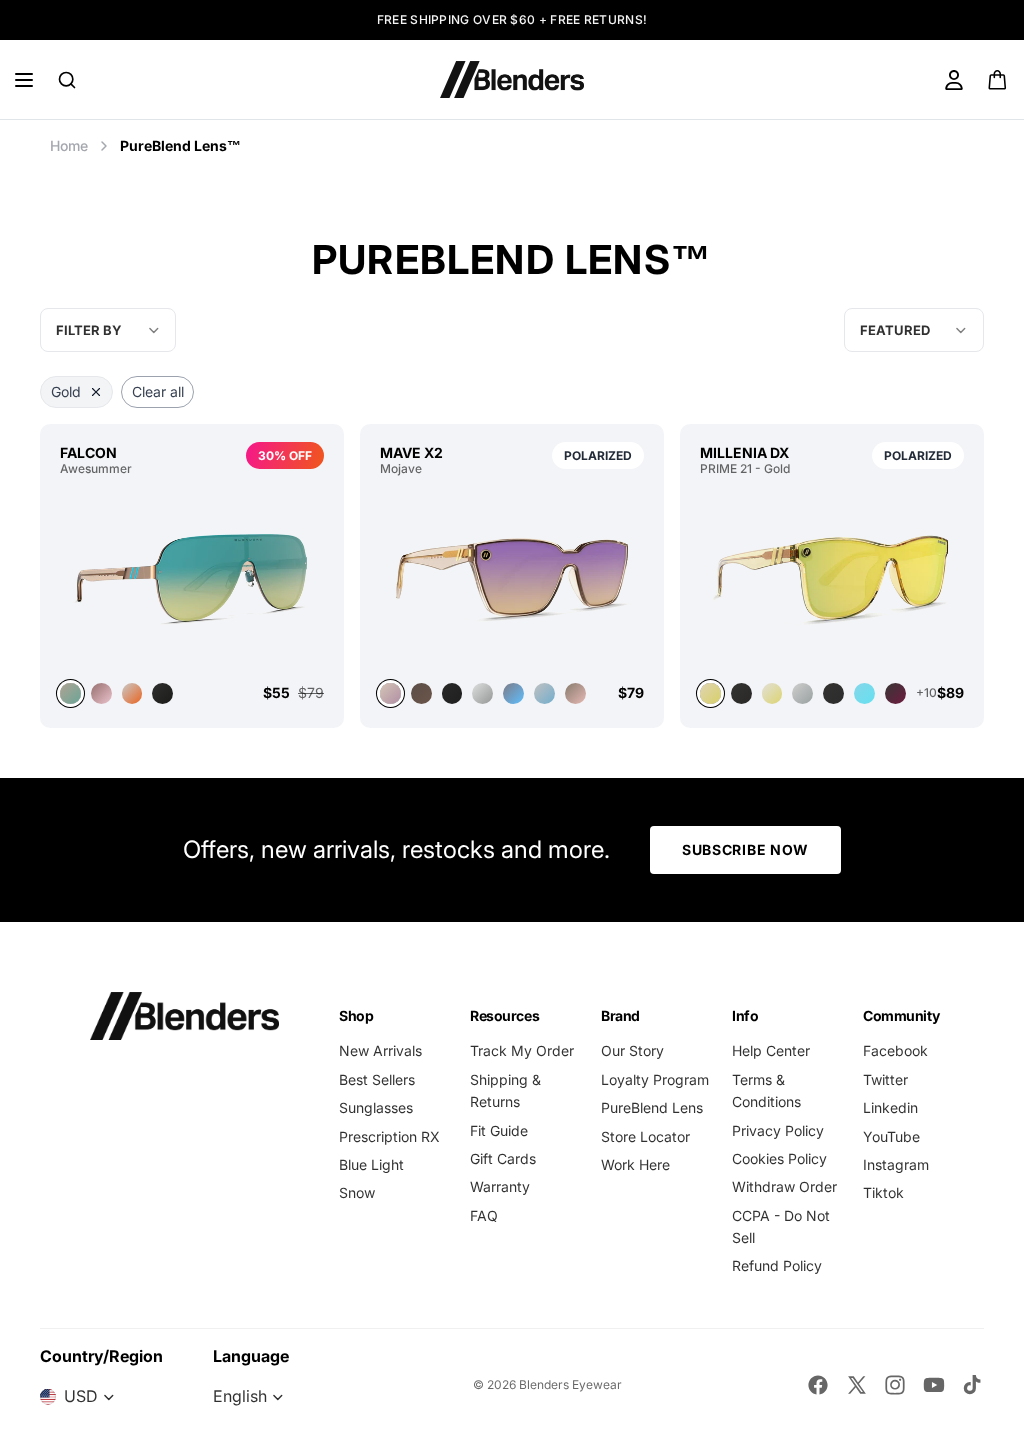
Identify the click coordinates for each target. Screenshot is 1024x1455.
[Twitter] (857, 1385)
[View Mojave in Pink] (575, 693)
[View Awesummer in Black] (162, 693)
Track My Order (522, 1050)
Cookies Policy (779, 1158)
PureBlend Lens (652, 1107)
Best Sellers (377, 1079)
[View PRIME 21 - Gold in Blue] (864, 693)
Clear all (158, 391)
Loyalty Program (655, 1079)
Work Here (635, 1164)
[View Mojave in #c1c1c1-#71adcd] (544, 693)
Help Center (771, 1050)
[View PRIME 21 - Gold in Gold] (832, 577)
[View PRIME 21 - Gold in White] (772, 693)
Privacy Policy (778, 1130)
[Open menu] (24, 80)
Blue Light (371, 1164)
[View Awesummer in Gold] (192, 577)
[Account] (954, 80)
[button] (914, 330)
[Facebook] (818, 1385)
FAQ (484, 1215)
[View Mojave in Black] (452, 693)
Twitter (885, 1079)
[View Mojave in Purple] (512, 577)
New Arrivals (380, 1050)
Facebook (895, 1050)
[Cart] (998, 80)
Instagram (896, 1164)
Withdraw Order (784, 1186)
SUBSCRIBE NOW (745, 849)
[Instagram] (895, 1385)
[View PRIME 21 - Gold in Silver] (802, 693)
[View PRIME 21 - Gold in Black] (741, 693)
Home (69, 145)
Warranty (500, 1186)
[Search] (67, 80)
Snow (357, 1192)
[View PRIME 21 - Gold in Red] (895, 693)
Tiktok (883, 1192)
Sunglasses (376, 1107)
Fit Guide (499, 1130)
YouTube (891, 1136)
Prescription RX (389, 1136)
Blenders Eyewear (570, 1384)
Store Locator (645, 1136)
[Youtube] (934, 1385)
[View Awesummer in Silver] (132, 693)
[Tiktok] (972, 1385)
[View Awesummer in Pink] (101, 693)
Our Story (632, 1050)
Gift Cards (503, 1158)
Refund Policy (777, 1265)
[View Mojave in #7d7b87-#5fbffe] (513, 693)
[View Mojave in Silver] (482, 693)
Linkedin (890, 1107)
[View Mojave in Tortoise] (421, 693)
